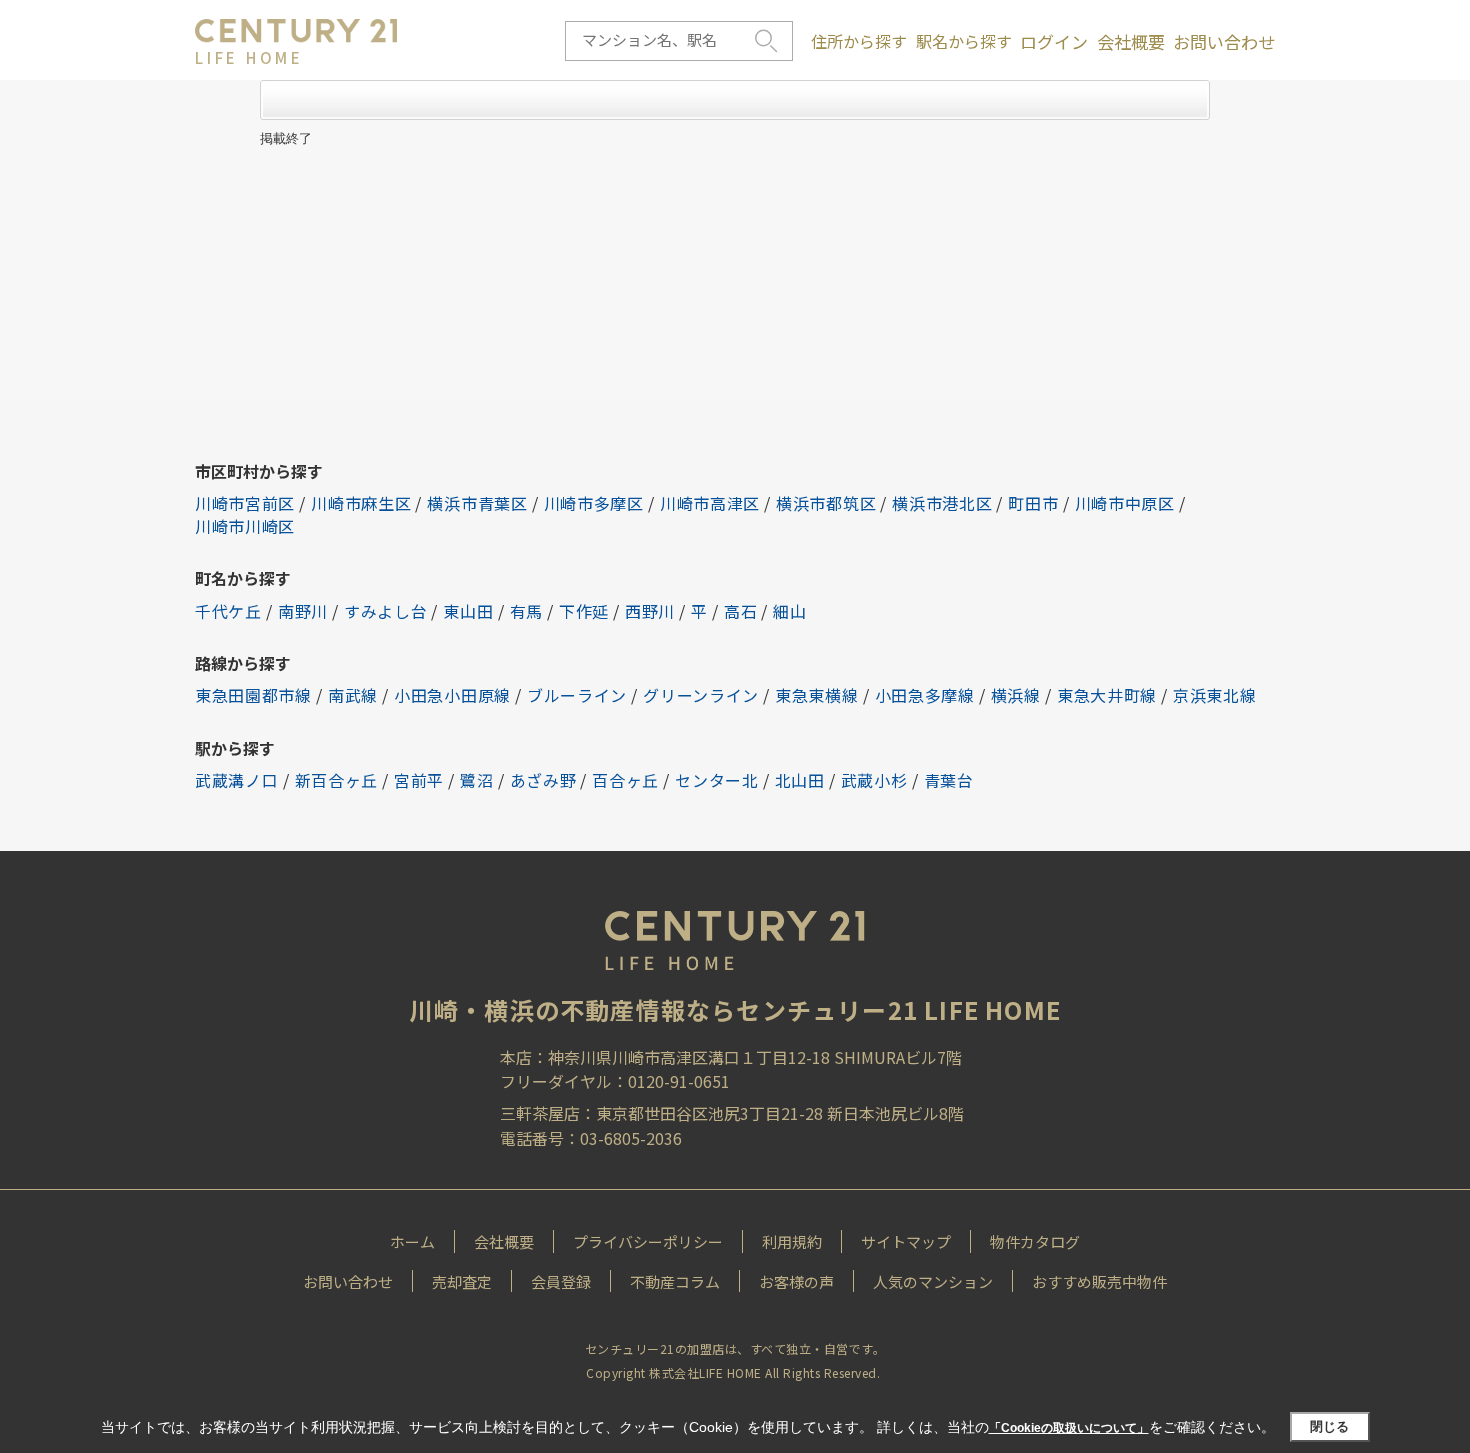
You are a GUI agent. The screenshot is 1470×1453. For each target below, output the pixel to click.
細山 (789, 611)
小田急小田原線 (452, 695)
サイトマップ (906, 1241)
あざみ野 (543, 780)
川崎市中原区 (1125, 503)
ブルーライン (577, 695)
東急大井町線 (1107, 695)
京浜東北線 (1215, 695)
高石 (740, 611)
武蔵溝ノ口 (237, 780)
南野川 (303, 611)
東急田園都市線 (253, 695)
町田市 (1033, 503)
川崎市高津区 (710, 503)
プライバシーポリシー (648, 1241)
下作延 (584, 611)
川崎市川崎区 (245, 526)
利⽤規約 (792, 1241)
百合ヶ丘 (625, 780)
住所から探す (859, 41)
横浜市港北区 (942, 503)
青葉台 (949, 780)
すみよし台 (386, 611)
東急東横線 (817, 695)
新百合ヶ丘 (337, 780)
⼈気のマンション (933, 1281)
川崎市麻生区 (361, 503)
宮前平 (419, 780)
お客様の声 (796, 1281)
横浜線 (1016, 695)
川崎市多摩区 (594, 503)
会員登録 (561, 1281)
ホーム (412, 1241)
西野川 (650, 611)
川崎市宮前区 (245, 503)
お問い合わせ (1224, 42)
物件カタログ (1035, 1241)
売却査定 (462, 1281)
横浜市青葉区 (477, 503)
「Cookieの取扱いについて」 (1069, 1428)
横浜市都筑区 (826, 503)
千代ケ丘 (228, 611)
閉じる (1329, 1426)
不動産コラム (675, 1281)
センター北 (717, 780)
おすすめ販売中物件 (1099, 1281)
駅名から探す (964, 41)
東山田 (468, 611)
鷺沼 (476, 780)
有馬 (526, 611)
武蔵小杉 (874, 780)
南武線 (353, 695)
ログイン (1054, 42)
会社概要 (1131, 42)
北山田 (800, 780)
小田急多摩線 (925, 695)
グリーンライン (701, 695)
